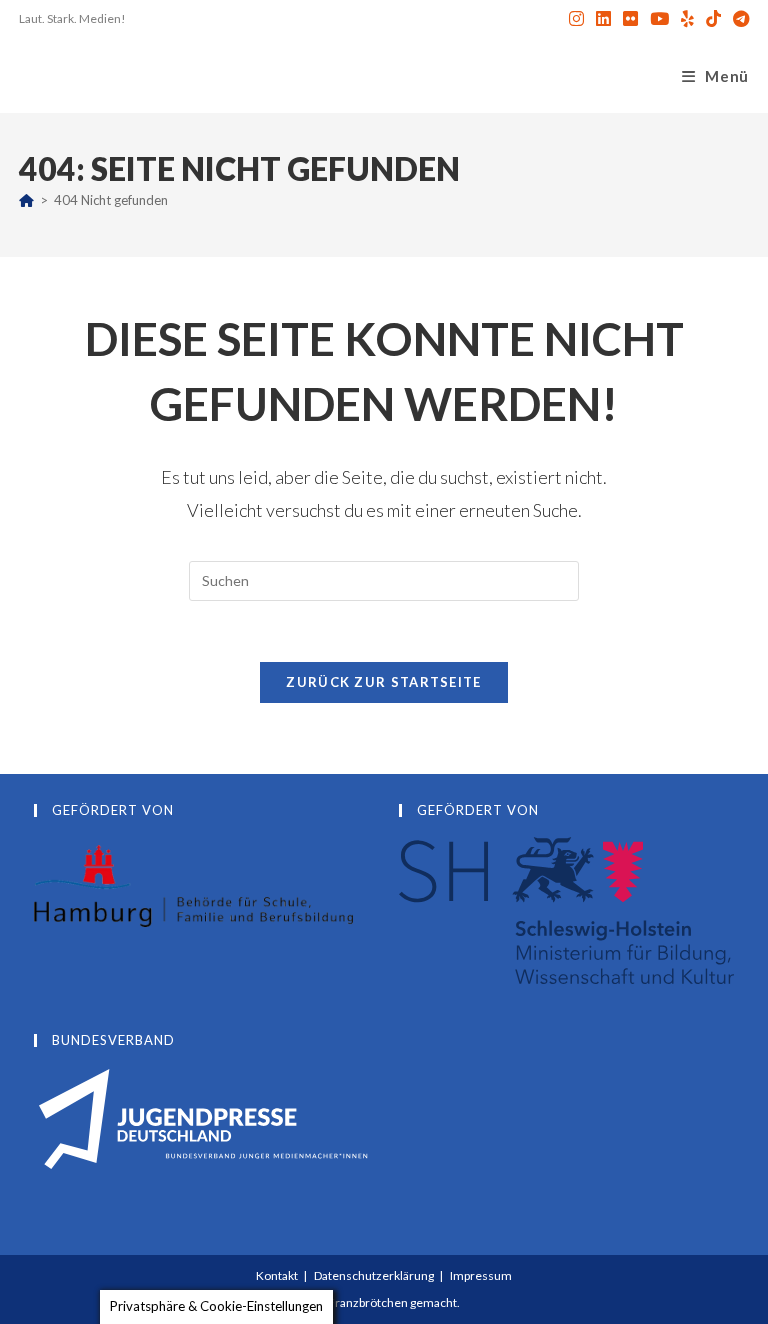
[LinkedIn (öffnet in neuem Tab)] (603, 19)
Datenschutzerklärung (374, 1275)
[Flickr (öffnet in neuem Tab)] (630, 19)
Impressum (481, 1275)
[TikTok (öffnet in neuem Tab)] (713, 19)
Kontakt (277, 1275)
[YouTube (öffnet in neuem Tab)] (659, 19)
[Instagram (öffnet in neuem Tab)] (576, 19)
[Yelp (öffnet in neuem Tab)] (687, 19)
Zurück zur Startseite (383, 682)
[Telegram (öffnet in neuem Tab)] (738, 19)
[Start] (26, 200)
